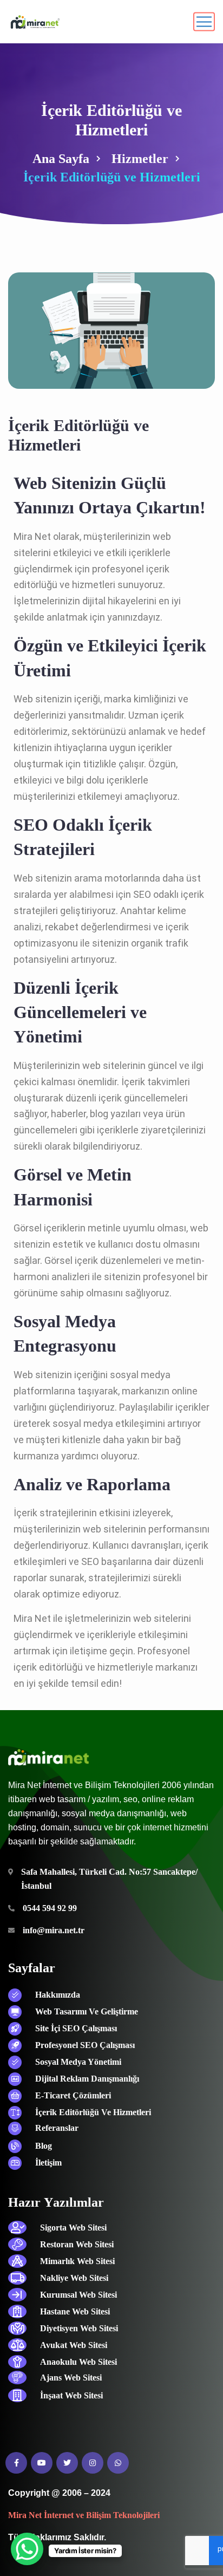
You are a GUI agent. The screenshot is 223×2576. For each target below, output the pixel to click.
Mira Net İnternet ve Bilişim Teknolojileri (84, 2515)
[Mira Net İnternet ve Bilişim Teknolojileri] (34, 22)
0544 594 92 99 (50, 1908)
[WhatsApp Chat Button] (27, 2549)
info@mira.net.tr (54, 1930)
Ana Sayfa (61, 159)
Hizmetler (140, 159)
